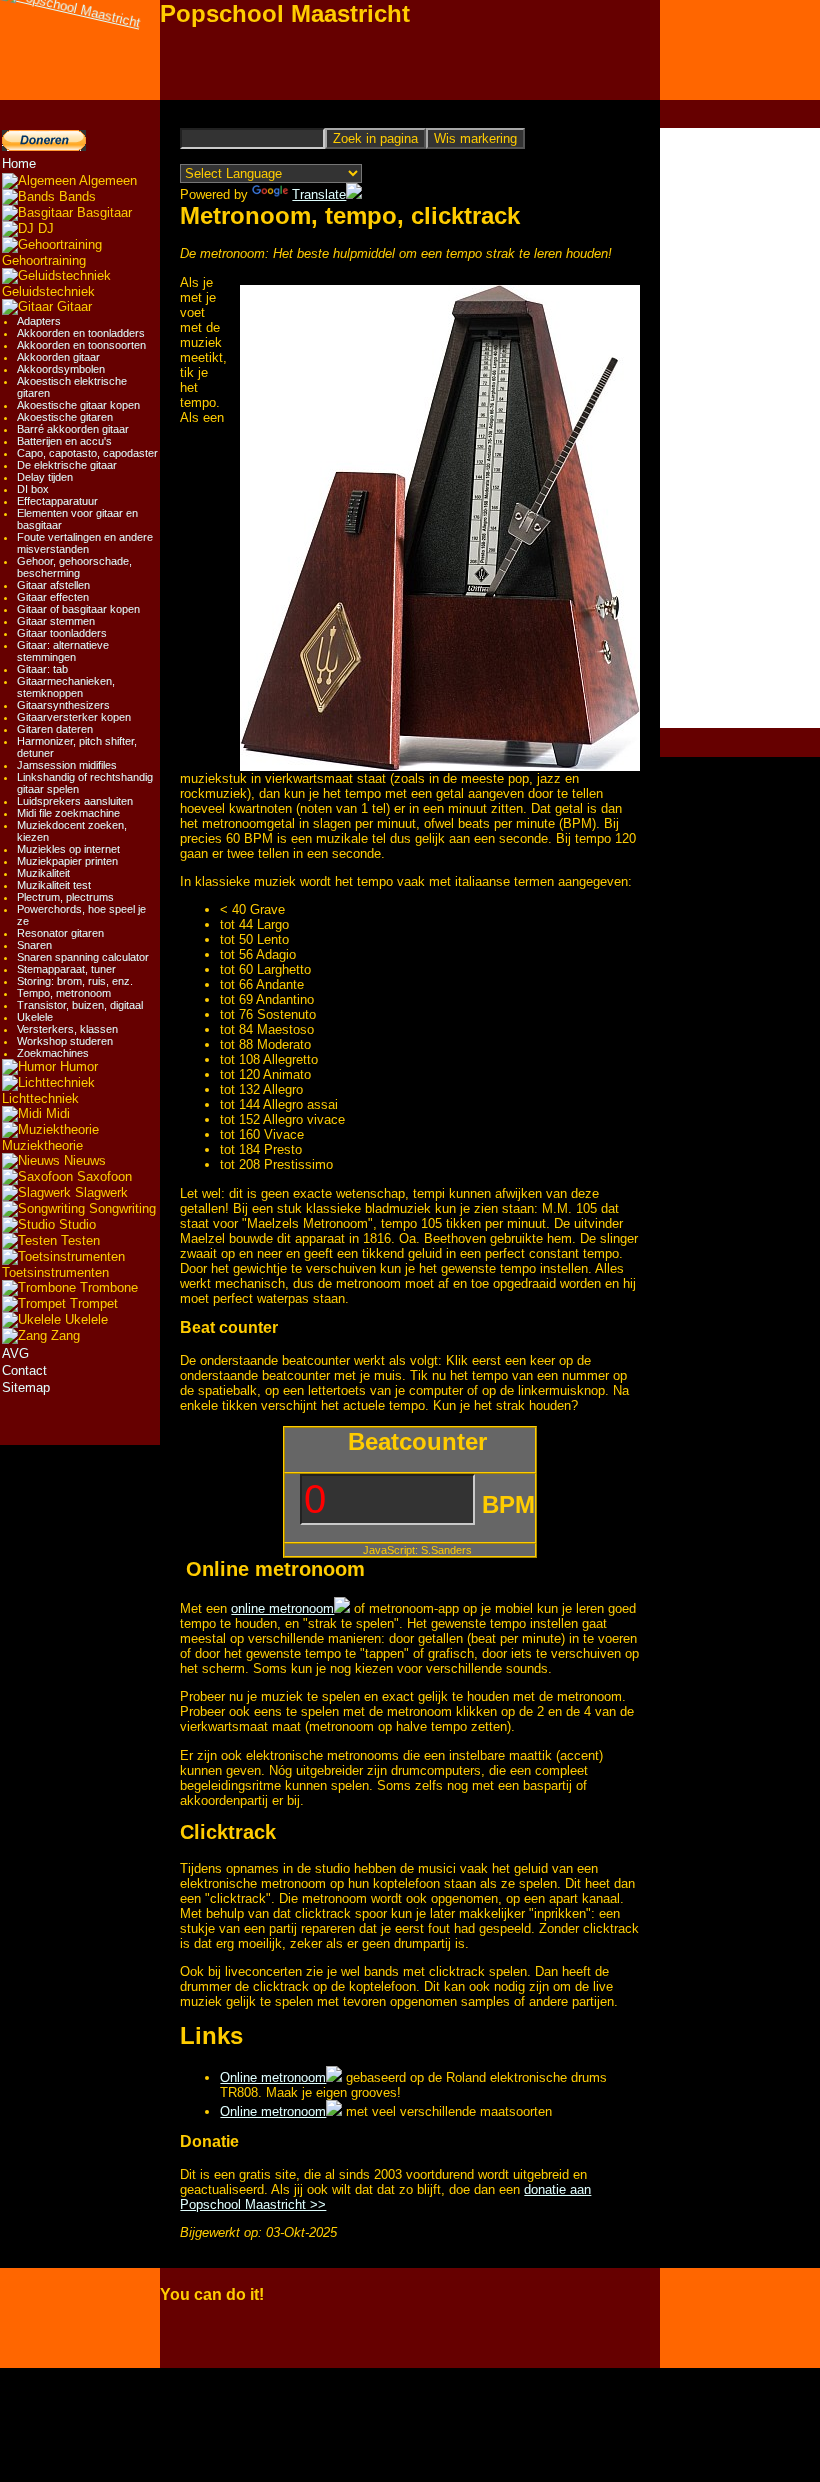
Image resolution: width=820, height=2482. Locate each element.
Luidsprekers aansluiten (75, 801)
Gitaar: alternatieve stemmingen (63, 651)
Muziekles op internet (68, 849)
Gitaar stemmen (56, 621)
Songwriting (120, 1208)
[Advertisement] (740, 428)
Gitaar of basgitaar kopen (78, 609)
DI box (33, 489)
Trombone (107, 1287)
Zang (63, 1335)
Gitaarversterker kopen (74, 717)
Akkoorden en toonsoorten (81, 345)
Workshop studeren (65, 1041)
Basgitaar (102, 212)
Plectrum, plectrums (65, 897)
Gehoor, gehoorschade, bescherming (74, 567)
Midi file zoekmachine (68, 813)
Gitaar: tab (42, 669)
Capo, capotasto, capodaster (87, 453)
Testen (78, 1240)
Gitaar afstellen (53, 585)
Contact (24, 1370)
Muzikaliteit (43, 873)
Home (19, 163)
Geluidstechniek (48, 291)
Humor (77, 1066)
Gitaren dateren (55, 729)
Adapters (39, 321)
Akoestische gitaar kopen (78, 405)
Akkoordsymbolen (61, 369)
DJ (44, 228)
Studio (75, 1224)
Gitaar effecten (53, 597)
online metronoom (282, 1608)
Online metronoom (273, 2077)
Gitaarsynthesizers (63, 705)
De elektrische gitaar (67, 465)
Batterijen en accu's (64, 441)
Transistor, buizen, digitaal (80, 1005)
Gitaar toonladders (62, 633)
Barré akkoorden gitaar (73, 429)
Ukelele (35, 1017)
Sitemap (26, 1387)
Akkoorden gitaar (58, 357)
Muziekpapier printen (67, 861)
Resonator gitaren (60, 933)
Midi (56, 1113)
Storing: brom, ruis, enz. (75, 981)
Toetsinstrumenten (55, 1272)
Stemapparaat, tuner (66, 969)
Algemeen (106, 180)
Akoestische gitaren (65, 417)
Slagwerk (99, 1192)
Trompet (92, 1303)
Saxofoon (102, 1176)
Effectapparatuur (57, 501)
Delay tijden (45, 477)
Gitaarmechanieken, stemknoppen (66, 687)
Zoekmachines (53, 1053)
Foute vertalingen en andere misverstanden (85, 543)
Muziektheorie (42, 1145)
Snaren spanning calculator (83, 957)
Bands (75, 196)
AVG (15, 1353)
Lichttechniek (40, 1098)
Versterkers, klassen (67, 1029)
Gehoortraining (44, 260)
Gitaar (72, 306)
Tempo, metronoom (64, 993)
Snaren (34, 945)
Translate (319, 194)
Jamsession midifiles (67, 765)
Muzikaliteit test (54, 885)
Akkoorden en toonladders (81, 333)
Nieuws (83, 1160)
